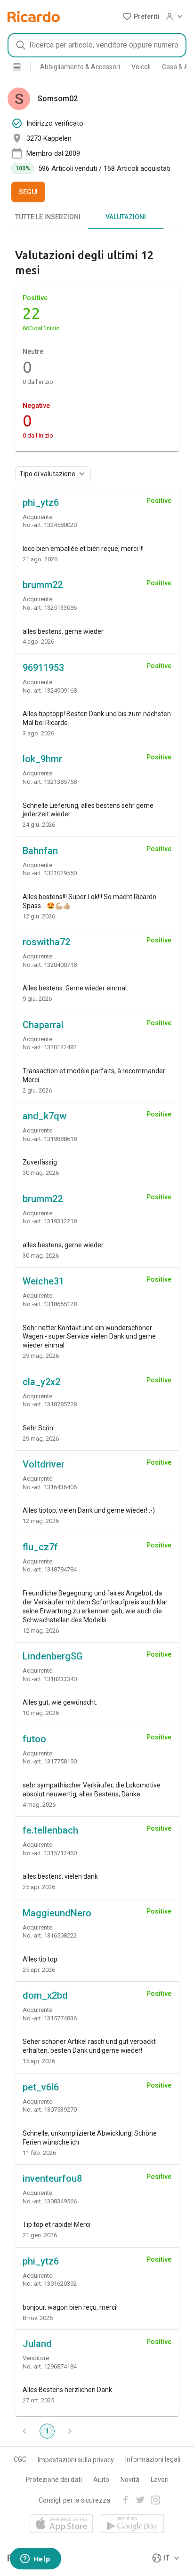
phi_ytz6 (41, 502)
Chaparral (43, 1025)
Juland (37, 2344)
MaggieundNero (57, 1913)
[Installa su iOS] (61, 2524)
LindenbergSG (53, 1656)
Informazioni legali (153, 2459)
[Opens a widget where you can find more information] (35, 2560)
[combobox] (97, 45)
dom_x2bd (45, 1995)
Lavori (160, 2480)
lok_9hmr (42, 759)
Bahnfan (40, 851)
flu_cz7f (40, 1547)
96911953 (43, 668)
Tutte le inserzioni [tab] (48, 217)
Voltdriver (44, 1464)
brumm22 (43, 585)
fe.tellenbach (50, 1830)
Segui (28, 192)
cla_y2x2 (41, 1382)
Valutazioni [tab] (126, 217)
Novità (130, 2480)
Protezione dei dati (54, 2480)
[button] (141, 16)
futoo (34, 1739)
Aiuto (101, 2480)
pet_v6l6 (41, 2087)
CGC (20, 2459)
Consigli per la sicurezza (74, 2500)
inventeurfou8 (52, 2178)
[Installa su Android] (133, 2524)
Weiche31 (43, 1281)
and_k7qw (44, 1116)
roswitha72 (46, 942)
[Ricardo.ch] (34, 16)
